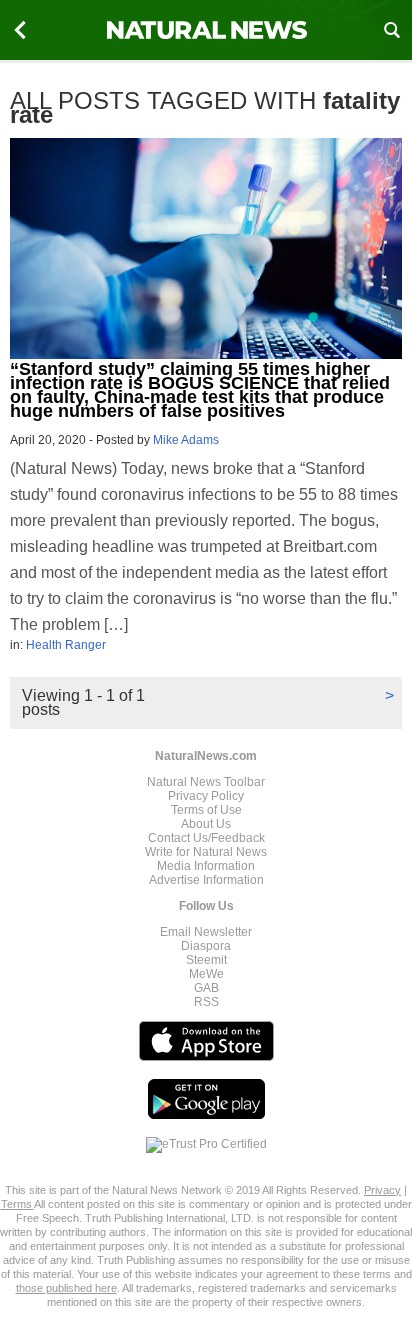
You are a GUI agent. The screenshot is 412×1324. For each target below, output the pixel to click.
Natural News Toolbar (206, 782)
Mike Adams (186, 440)
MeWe (206, 974)
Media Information (206, 866)
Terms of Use (206, 810)
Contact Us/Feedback (206, 838)
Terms (17, 1204)
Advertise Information (206, 880)
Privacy (382, 1190)
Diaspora (206, 946)
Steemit (206, 960)
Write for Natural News (206, 852)
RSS (206, 1002)
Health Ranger (66, 645)
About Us (206, 824)
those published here (66, 1288)
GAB (206, 988)
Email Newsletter (206, 932)
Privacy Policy (206, 796)
